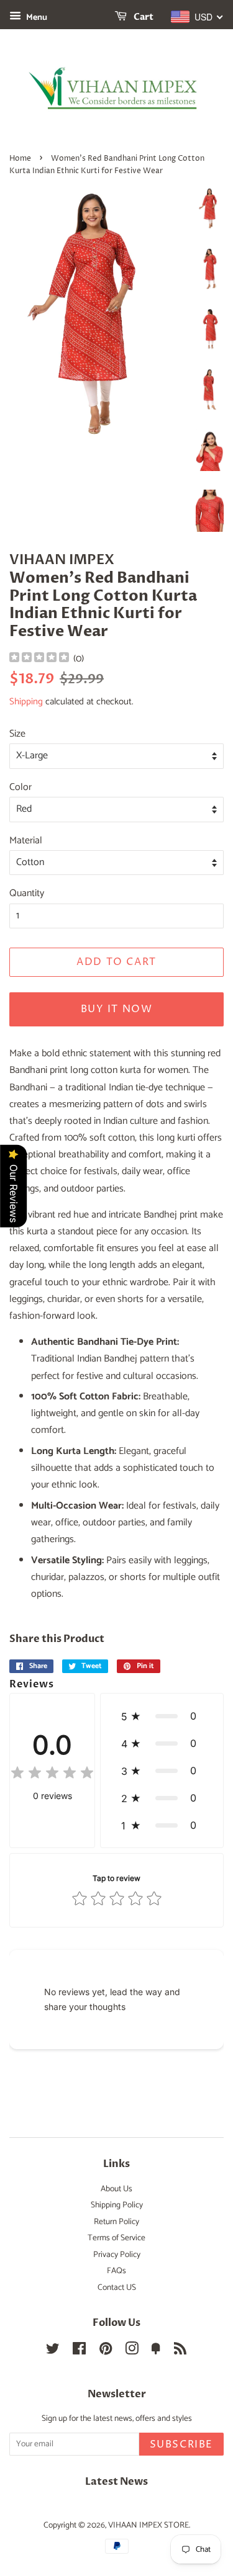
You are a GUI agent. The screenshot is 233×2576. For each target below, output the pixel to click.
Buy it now (117, 1009)
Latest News (116, 2482)
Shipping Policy (117, 2205)
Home (20, 159)
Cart (143, 17)
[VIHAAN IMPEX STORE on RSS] (180, 2351)
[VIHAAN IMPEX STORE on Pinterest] (106, 2351)
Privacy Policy (117, 2255)
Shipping (26, 702)
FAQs (116, 2271)
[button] (162, 1716)
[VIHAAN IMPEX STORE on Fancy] (156, 2351)
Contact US (117, 2287)
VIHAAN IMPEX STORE (148, 2525)
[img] (39, 659)
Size (17, 734)
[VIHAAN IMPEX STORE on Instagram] (132, 2351)
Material (26, 841)
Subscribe (181, 2444)
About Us (116, 2189)
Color (21, 787)
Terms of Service (116, 2238)
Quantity (27, 893)
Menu (36, 18)
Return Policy (116, 2222)
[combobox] (197, 17)
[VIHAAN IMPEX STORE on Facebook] (79, 2351)
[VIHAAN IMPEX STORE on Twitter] (53, 2351)
